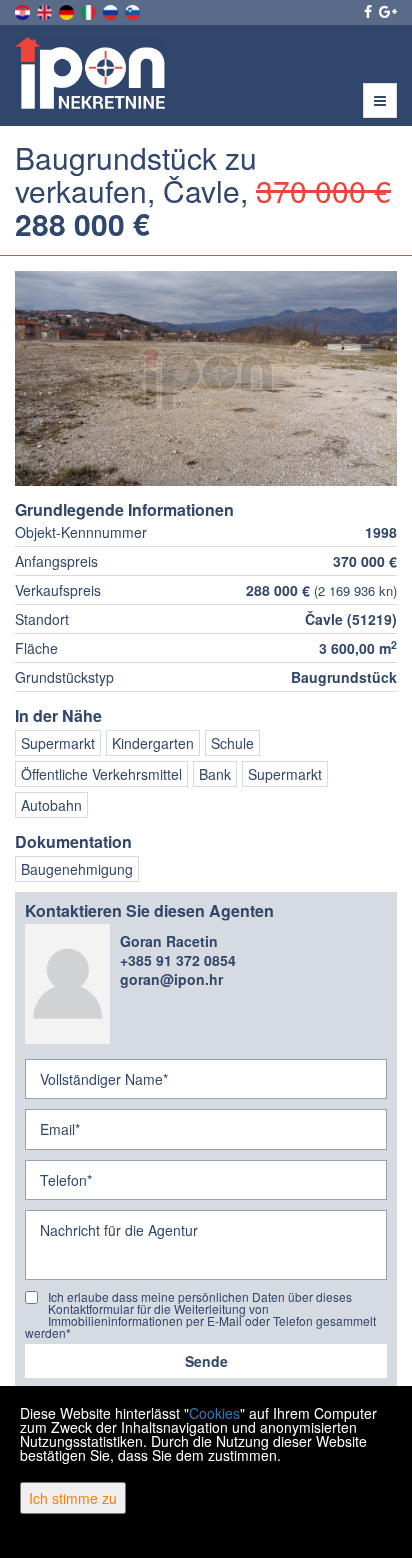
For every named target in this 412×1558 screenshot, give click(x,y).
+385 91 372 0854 (178, 960)
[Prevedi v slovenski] (134, 10)
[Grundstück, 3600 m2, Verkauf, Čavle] (206, 378)
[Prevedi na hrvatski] (24, 10)
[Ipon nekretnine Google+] (386, 11)
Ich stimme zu (73, 1498)
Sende (206, 1361)
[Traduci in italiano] (90, 10)
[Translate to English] (46, 10)
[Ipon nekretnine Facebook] (366, 11)
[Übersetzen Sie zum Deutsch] (68, 10)
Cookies (214, 1413)
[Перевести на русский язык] (112, 10)
